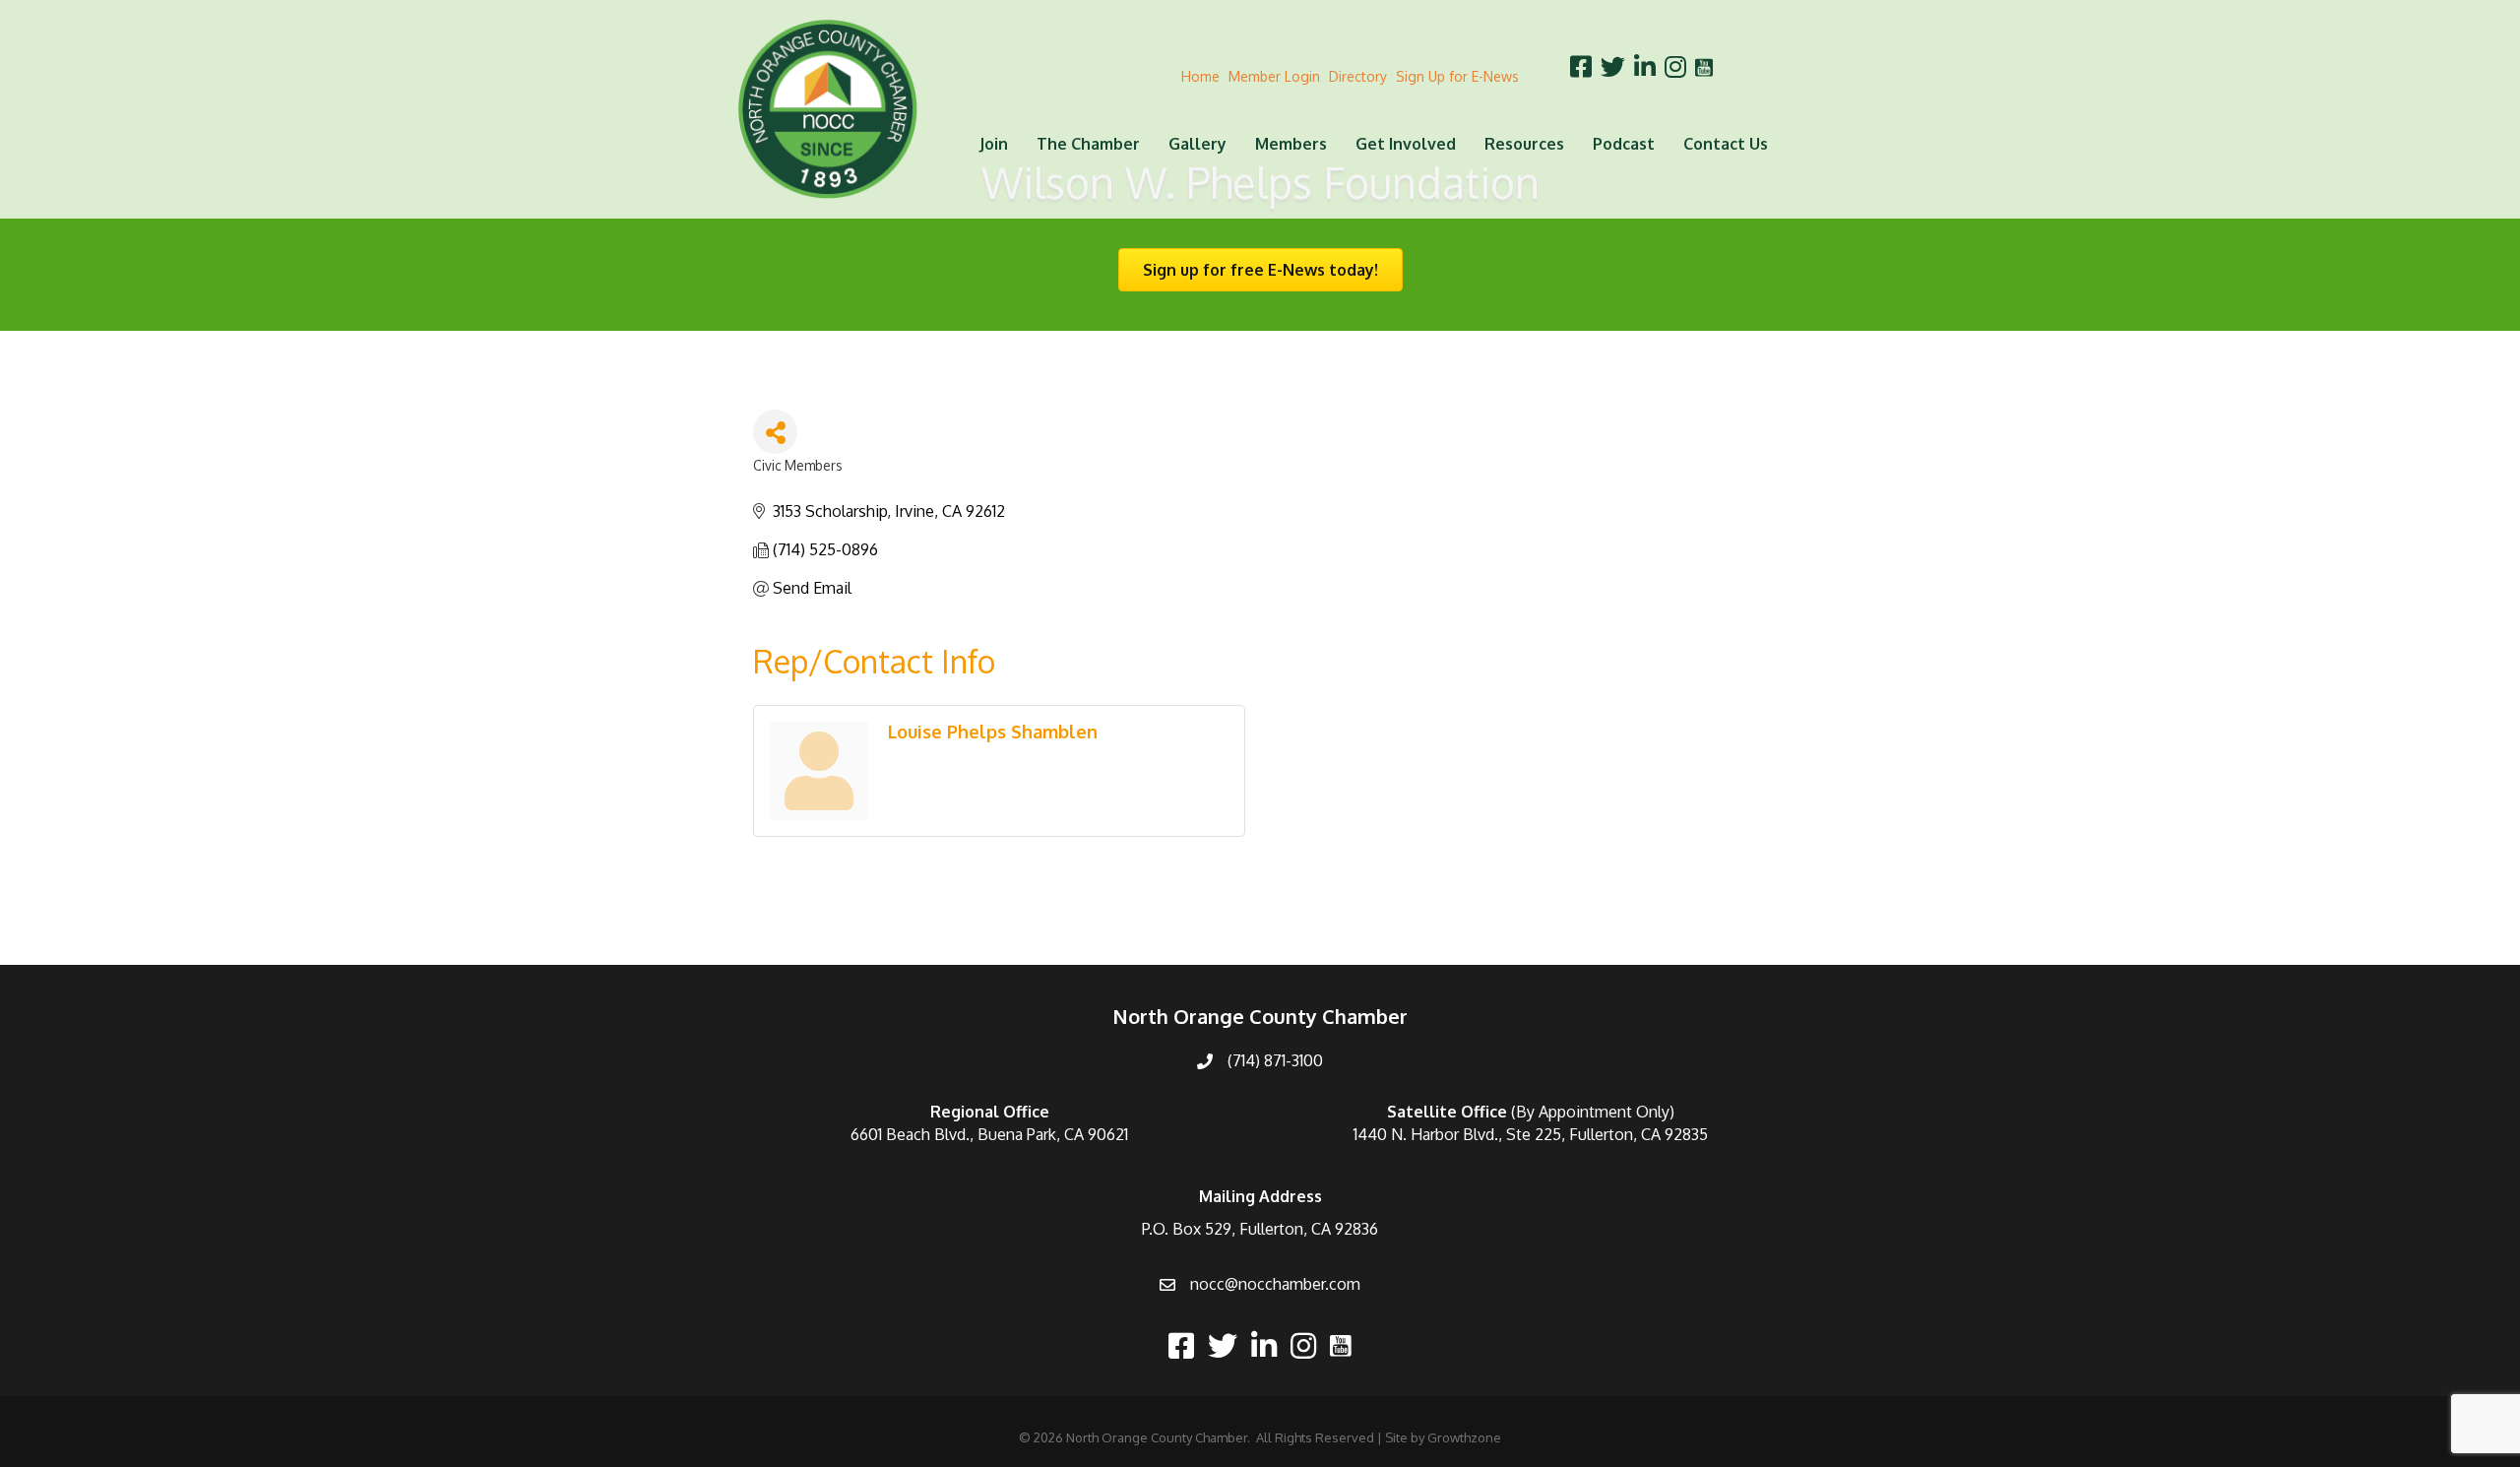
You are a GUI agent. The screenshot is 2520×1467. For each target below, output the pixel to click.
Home (1200, 76)
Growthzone (1464, 1437)
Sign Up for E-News (1457, 76)
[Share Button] (775, 432)
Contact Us (1726, 144)
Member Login (1274, 76)
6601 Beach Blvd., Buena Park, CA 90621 (989, 1134)
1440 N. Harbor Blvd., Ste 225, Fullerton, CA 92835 (1531, 1134)
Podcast (1624, 144)
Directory (1358, 76)
